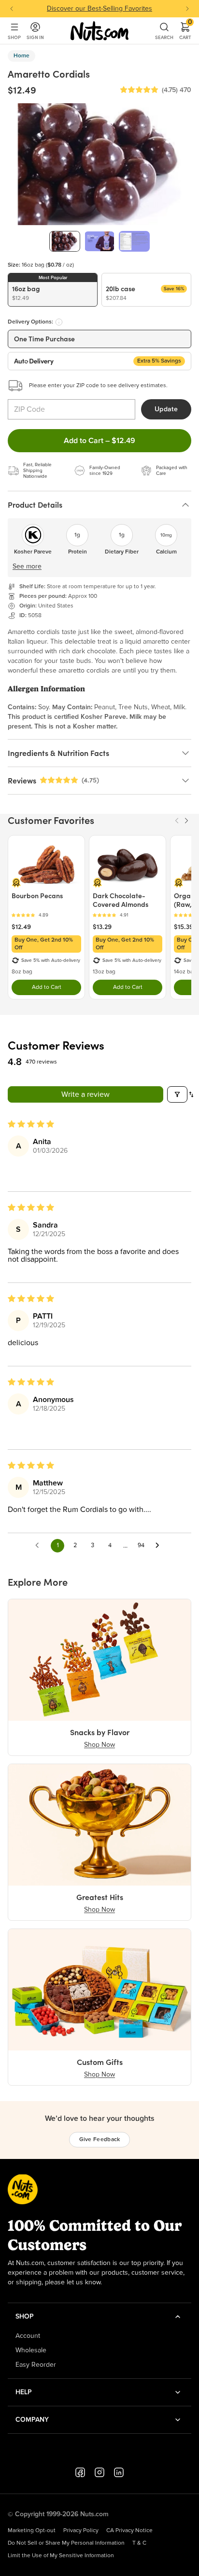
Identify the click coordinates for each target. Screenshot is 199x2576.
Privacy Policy (81, 2531)
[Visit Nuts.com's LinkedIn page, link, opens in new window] (119, 2472)
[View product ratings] (46, 915)
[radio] (53, 290)
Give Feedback (100, 2140)
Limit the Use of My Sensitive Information (61, 2556)
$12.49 (21, 927)
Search (164, 37)
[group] (65, 241)
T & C (139, 2543)
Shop (14, 37)
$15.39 (184, 927)
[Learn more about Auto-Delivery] (59, 322)
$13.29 (102, 927)
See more (27, 566)
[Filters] (177, 1094)
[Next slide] (187, 9)
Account (28, 2336)
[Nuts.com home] (99, 31)
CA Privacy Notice (129, 2531)
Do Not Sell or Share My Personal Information (66, 2543)
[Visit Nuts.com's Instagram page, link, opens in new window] (99, 2472)
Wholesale (31, 2350)
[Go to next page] (160, 1546)
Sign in (35, 37)
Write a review (85, 1094)
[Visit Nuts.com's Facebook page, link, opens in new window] (80, 2472)
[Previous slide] (12, 9)
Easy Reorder (36, 2365)
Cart (185, 31)
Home (21, 56)
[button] (139, 90)
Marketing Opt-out (32, 2531)
